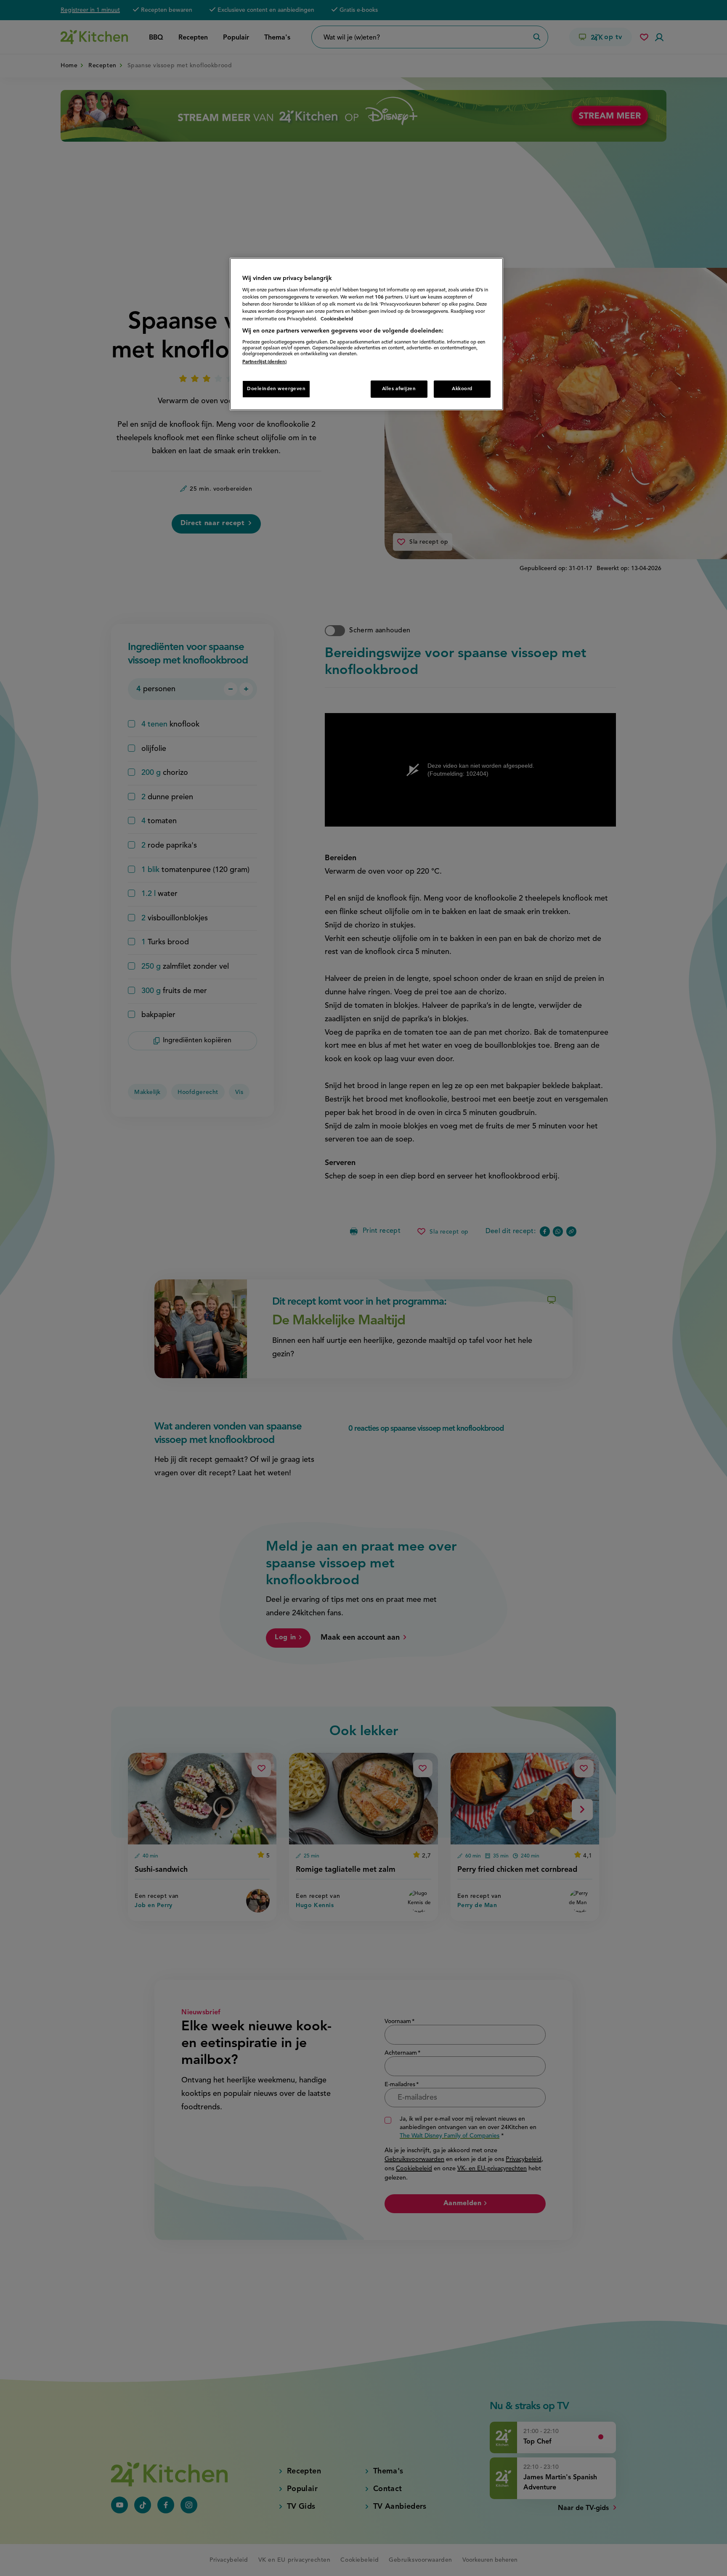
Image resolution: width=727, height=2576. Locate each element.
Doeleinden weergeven (276, 389)
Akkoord (462, 389)
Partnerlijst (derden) (264, 362)
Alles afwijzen (399, 389)
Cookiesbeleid (337, 319)
